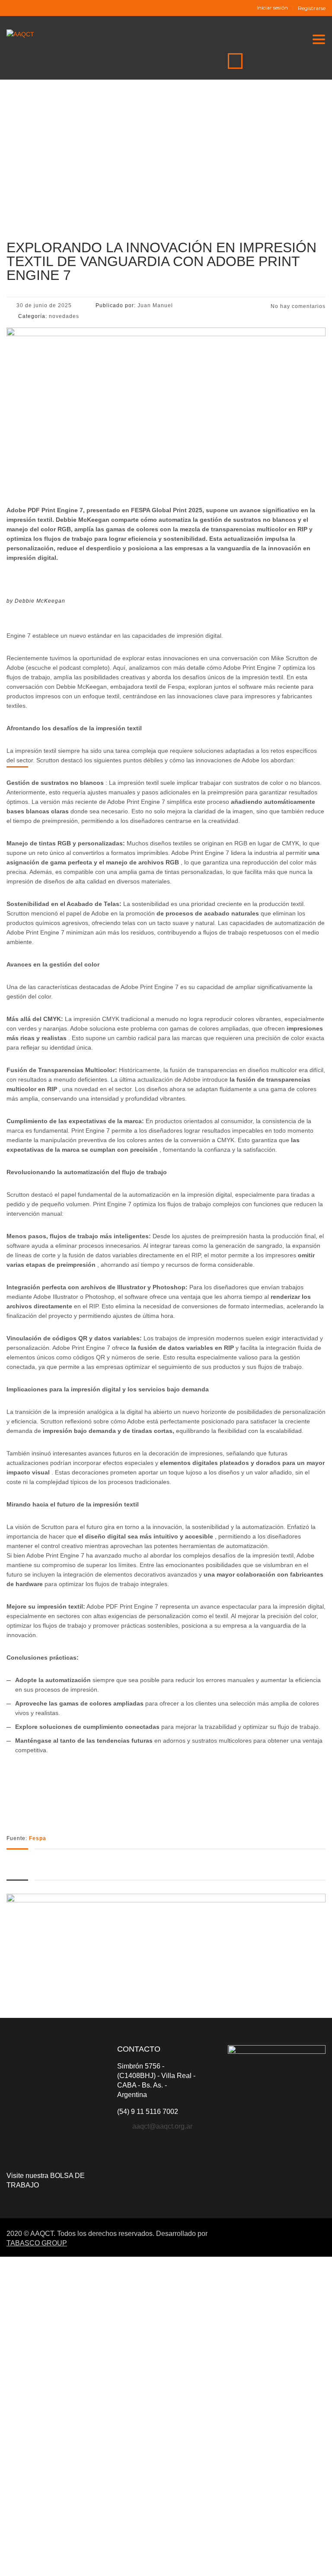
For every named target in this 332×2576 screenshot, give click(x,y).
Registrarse (312, 8)
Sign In (70, 2562)
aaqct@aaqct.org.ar (162, 2126)
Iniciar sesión (272, 8)
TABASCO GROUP (37, 2243)
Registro (49, 2562)
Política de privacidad (259, 2466)
